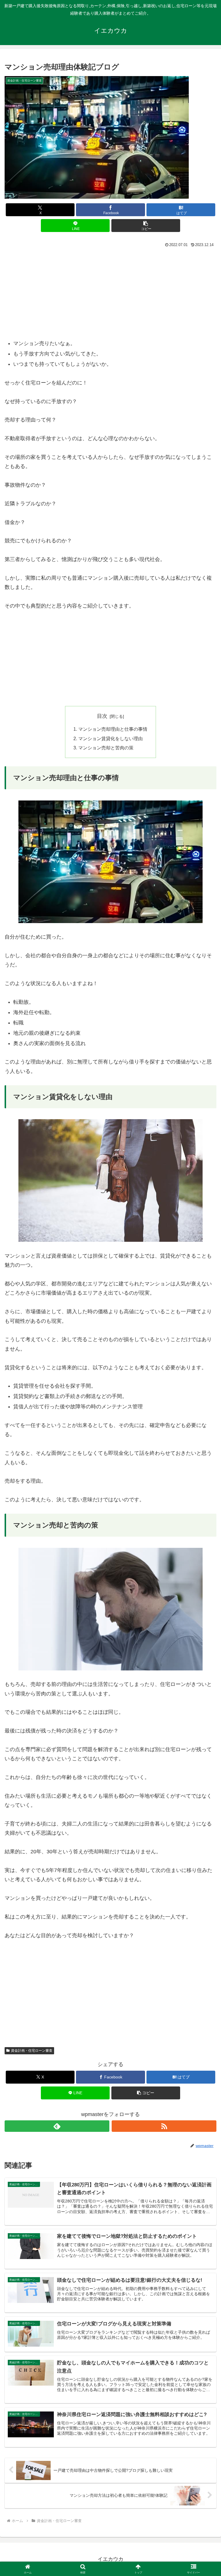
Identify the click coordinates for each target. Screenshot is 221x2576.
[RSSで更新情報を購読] (164, 2126)
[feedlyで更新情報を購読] (57, 2126)
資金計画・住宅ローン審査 (32, 2051)
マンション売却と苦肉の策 (106, 748)
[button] (146, 226)
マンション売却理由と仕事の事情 (113, 729)
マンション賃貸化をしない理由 (110, 738)
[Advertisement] (110, 293)
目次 (102, 716)
